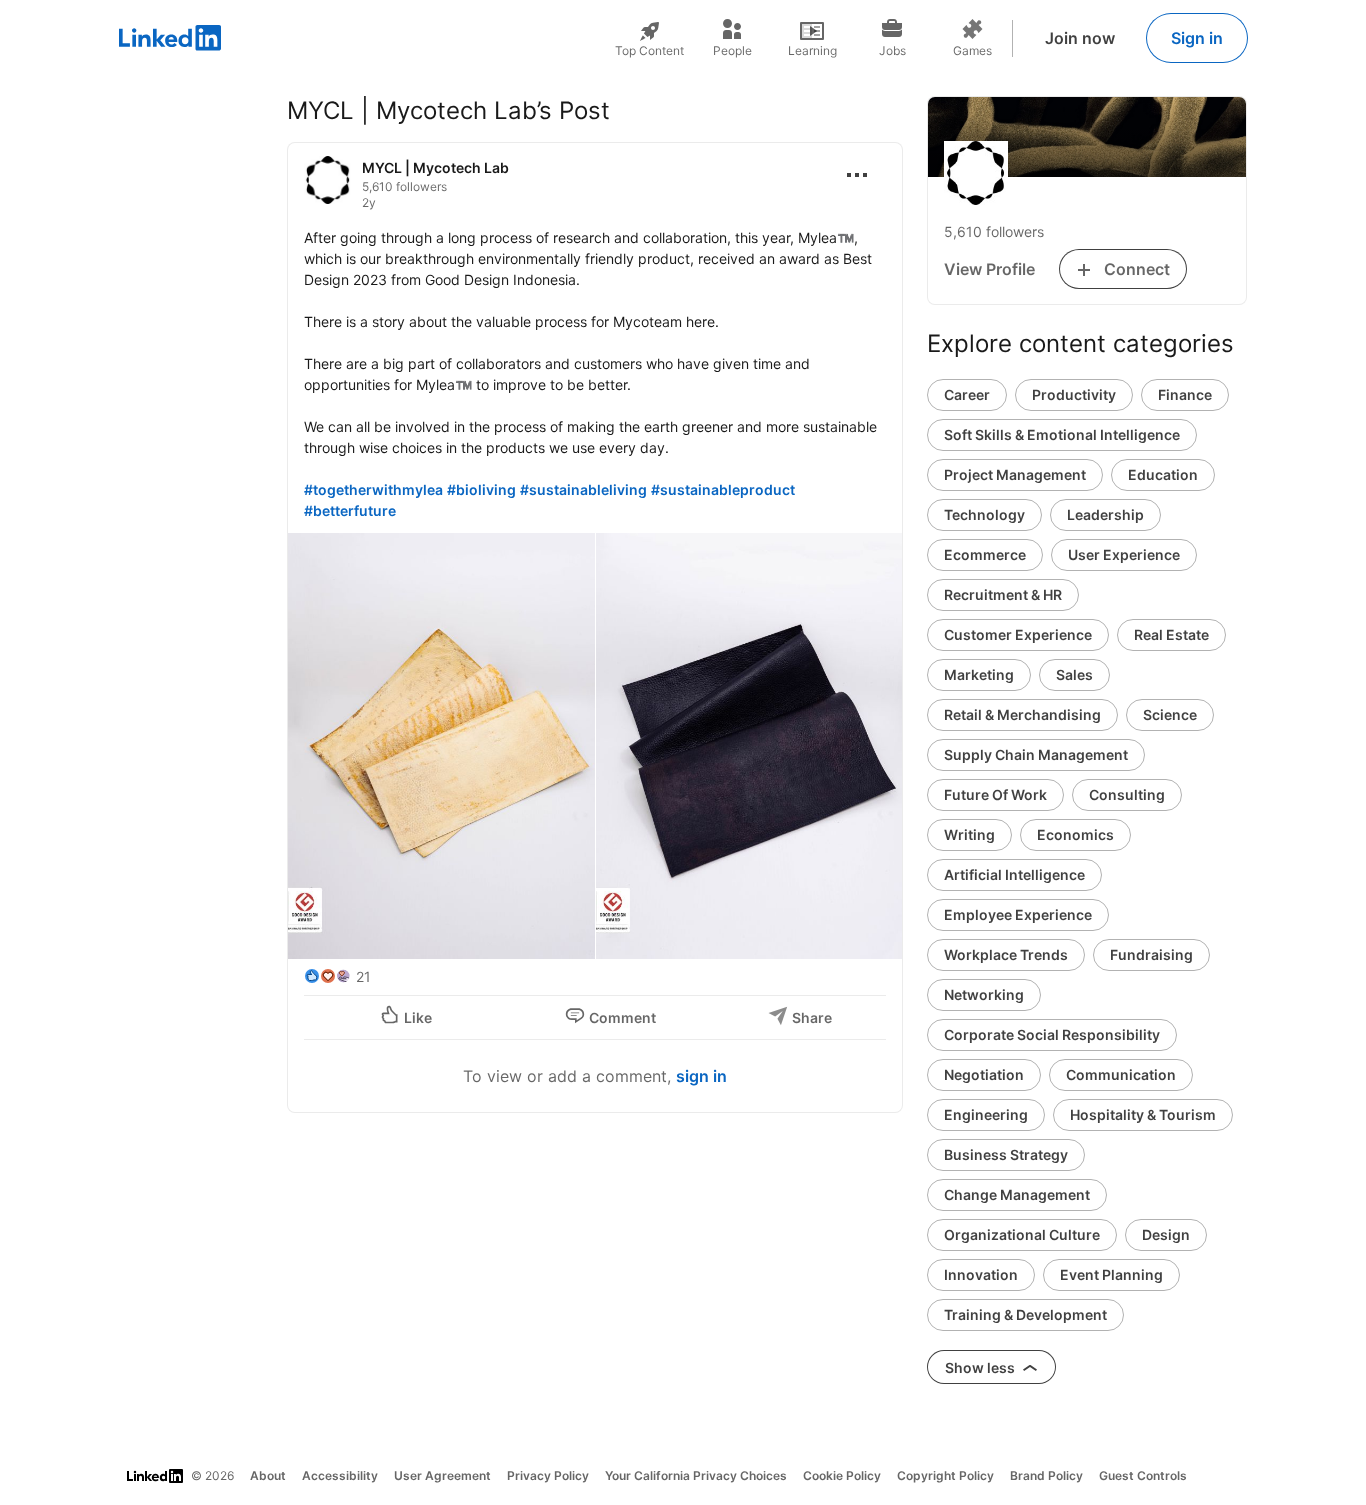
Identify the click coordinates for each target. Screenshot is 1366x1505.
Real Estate (1171, 634)
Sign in (1197, 38)
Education (1163, 474)
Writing (969, 834)
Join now (1080, 38)
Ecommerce (985, 554)
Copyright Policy (945, 1475)
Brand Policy (1046, 1475)
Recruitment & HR (1003, 594)
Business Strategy (1006, 1154)
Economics (1075, 834)
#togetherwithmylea (373, 489)
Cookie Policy (842, 1475)
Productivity (1074, 394)
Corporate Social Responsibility (1052, 1034)
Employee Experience (1018, 914)
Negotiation (984, 1074)
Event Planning (1111, 1274)
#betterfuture (350, 510)
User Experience (1124, 554)
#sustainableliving (583, 489)
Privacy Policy (548, 1475)
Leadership (1105, 514)
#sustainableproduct (723, 489)
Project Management (1015, 474)
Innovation (981, 1274)
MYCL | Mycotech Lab (435, 167)
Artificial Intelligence (1014, 874)
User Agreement (442, 1475)
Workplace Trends (1006, 954)
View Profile (989, 269)
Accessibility (340, 1475)
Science (1170, 714)
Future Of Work (995, 794)
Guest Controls (1143, 1475)
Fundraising (1151, 954)
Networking (984, 994)
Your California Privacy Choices (696, 1475)
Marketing (979, 674)
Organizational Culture (1022, 1234)
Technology (984, 514)
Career (967, 394)
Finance (1185, 394)
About (268, 1475)
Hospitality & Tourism (1143, 1114)
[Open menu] (857, 175)
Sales (1074, 674)
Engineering (986, 1114)
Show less (981, 1367)
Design (1166, 1234)
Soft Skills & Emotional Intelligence (1062, 434)
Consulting (1127, 794)
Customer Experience (1018, 634)
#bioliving (481, 489)
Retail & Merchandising (1022, 714)
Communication (1121, 1074)
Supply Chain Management (1036, 754)
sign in (701, 1076)
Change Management (1017, 1194)
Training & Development (1025, 1314)
